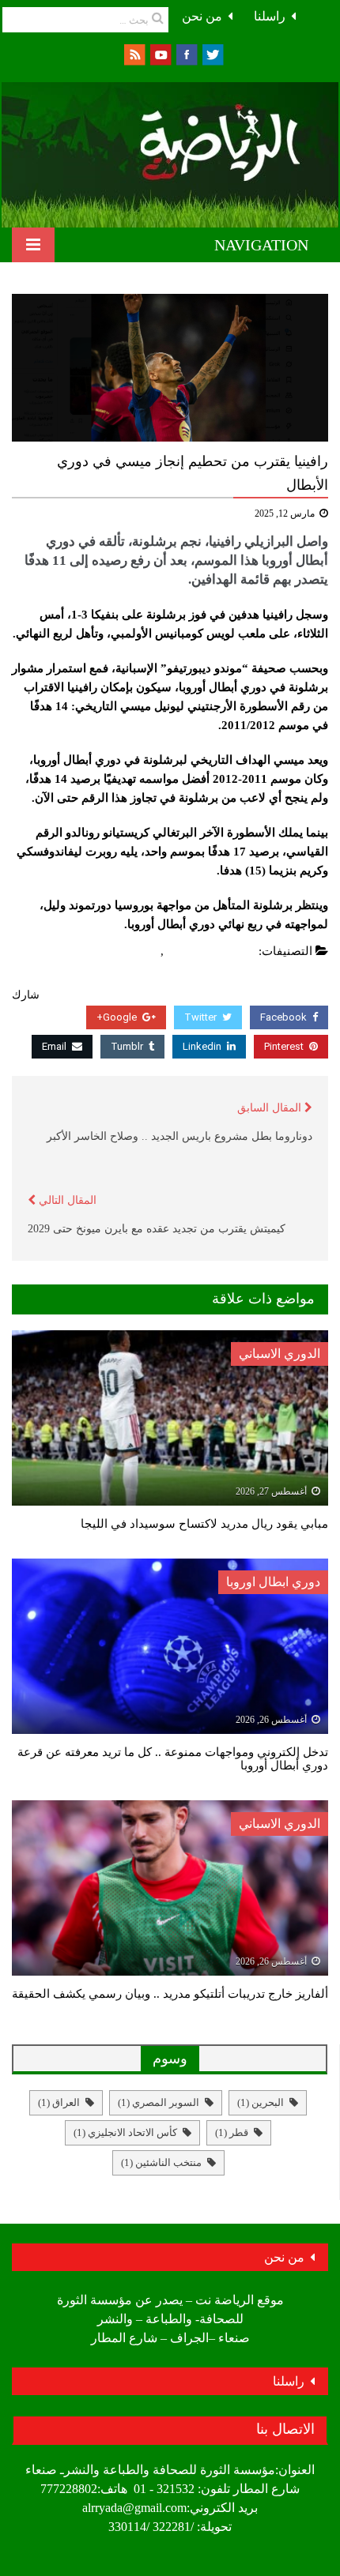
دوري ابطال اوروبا (212, 951)
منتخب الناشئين (161, 2162)
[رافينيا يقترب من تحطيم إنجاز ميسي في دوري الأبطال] (170, 368)
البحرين (261, 2102)
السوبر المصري (159, 2102)
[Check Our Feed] (134, 53)
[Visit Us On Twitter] (212, 53)
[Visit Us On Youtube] (160, 53)
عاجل (143, 951)
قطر (232, 2132)
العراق (59, 2102)
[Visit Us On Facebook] (186, 53)
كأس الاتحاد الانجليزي (125, 2132)
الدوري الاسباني (280, 1354)
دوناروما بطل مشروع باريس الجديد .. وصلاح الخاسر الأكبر (179, 1136)
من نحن (202, 16)
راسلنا (270, 16)
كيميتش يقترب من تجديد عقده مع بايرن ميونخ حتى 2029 (157, 1229)
